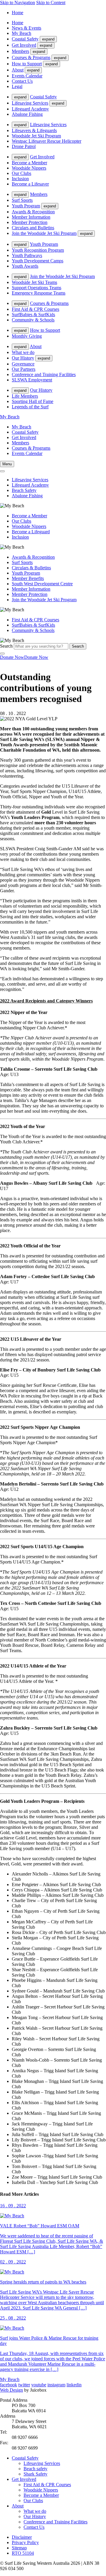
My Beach (21, 33)
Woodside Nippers (29, 168)
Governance (23, 364)
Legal (17, 86)
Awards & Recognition (33, 212)
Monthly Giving (27, 336)
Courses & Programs (31, 57)
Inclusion (20, 179)
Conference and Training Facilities (44, 374)
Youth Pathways (27, 255)
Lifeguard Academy (30, 109)
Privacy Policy (25, 2542)
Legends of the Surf (30, 407)
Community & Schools (33, 320)
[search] (2, 471)
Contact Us (22, 81)
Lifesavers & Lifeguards (34, 130)
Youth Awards (25, 266)
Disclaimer (22, 2537)
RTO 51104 (23, 2553)
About (18, 70)
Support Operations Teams (37, 288)
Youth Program (26, 206)
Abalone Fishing (27, 114)
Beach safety (35, 2469)
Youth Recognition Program (38, 250)
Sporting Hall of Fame (33, 401)
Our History (23, 358)
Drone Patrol (24, 146)
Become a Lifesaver (30, 184)
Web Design (11, 2390)
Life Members (25, 396)
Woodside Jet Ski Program (36, 136)
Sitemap (19, 2548)
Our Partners (24, 369)
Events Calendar (27, 76)
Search (6, 646)
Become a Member (29, 163)
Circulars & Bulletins (31, 568)
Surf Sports (22, 200)
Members (20, 51)
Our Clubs (21, 173)
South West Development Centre (42, 584)
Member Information (31, 217)
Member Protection (30, 222)
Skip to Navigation (18, 3)
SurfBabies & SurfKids (33, 315)
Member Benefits (28, 578)
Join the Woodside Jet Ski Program (44, 233)
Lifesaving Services (30, 103)
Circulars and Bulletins (33, 228)
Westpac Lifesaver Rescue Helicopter (47, 141)
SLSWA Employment (32, 380)
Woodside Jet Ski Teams (34, 282)
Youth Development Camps (38, 261)
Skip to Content (51, 3)
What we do (23, 352)
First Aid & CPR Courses (35, 309)
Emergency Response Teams (39, 293)
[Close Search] (2, 654)
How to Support (27, 64)
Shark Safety (35, 2474)
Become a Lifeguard (31, 532)
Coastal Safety (25, 39)
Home (18, 13)
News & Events (26, 28)
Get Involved (24, 45)
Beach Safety (24, 490)
